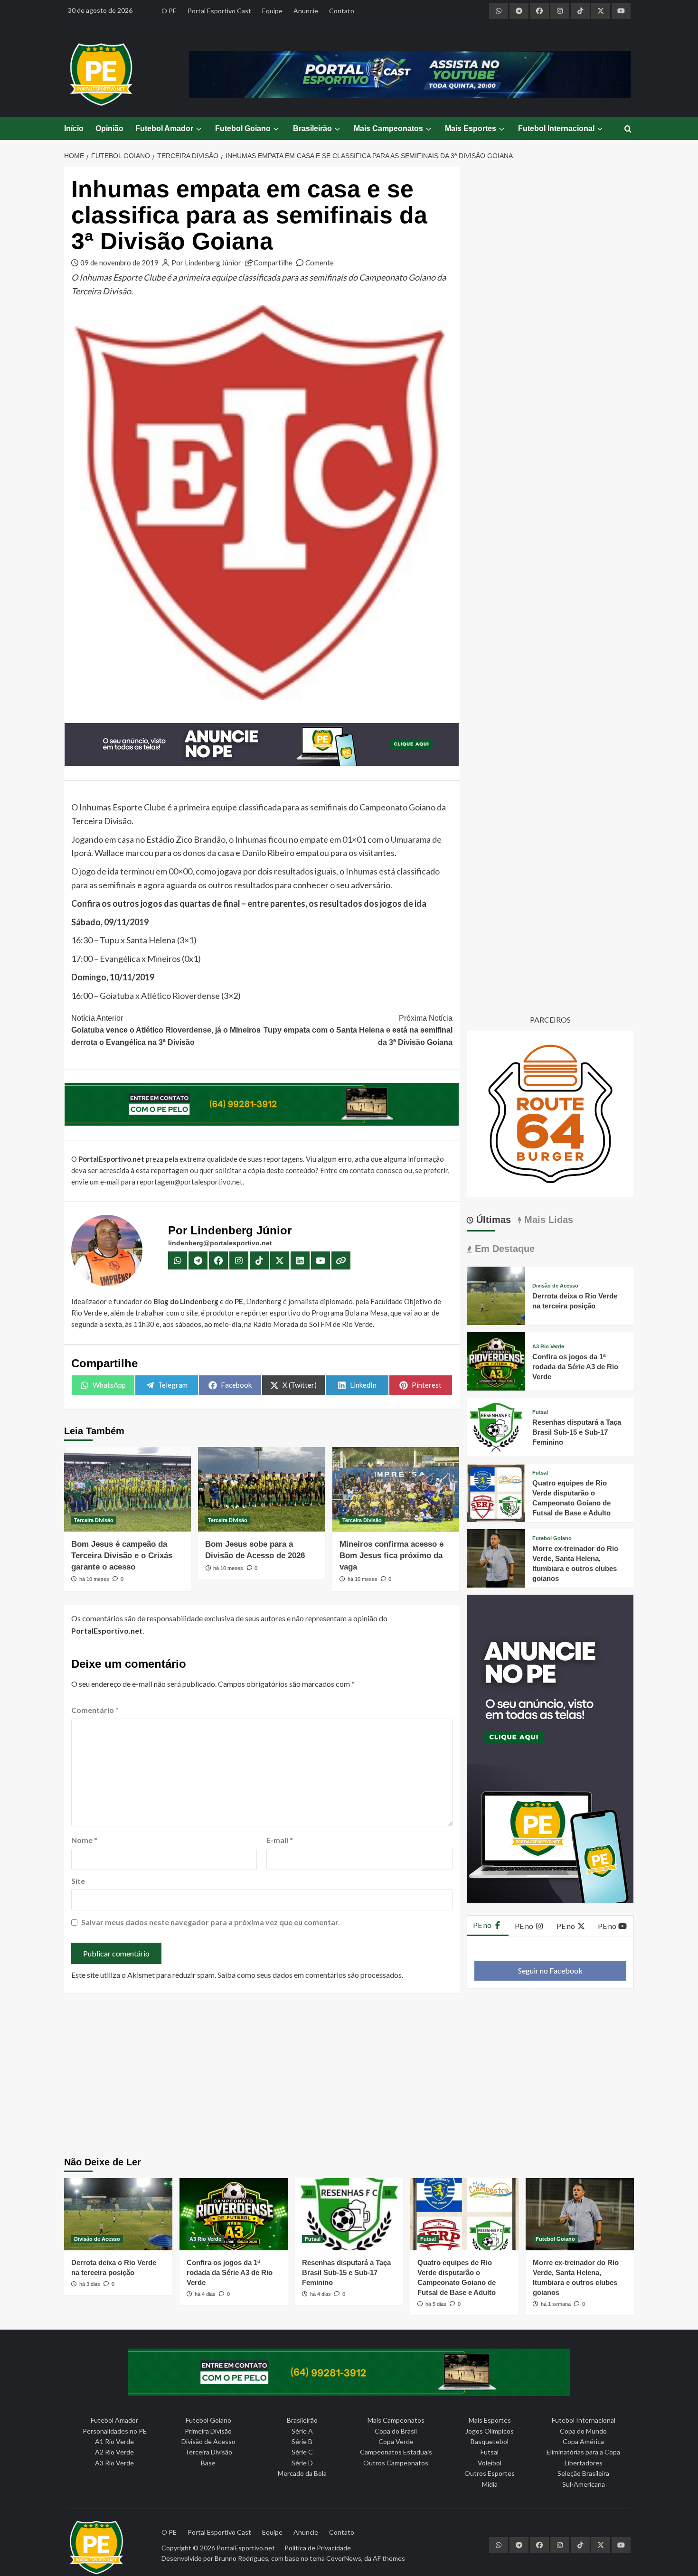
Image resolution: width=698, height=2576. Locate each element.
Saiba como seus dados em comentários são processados (310, 1975)
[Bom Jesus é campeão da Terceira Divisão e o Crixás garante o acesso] (127, 1489)
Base (208, 2463)
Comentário (95, 1710)
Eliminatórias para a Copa (583, 2452)
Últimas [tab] (492, 1220)
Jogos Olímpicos (490, 2431)
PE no (483, 1925)
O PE (169, 11)
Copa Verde (396, 2441)
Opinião (109, 128)
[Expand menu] (198, 129)
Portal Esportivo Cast (219, 11)
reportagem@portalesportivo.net (190, 1182)
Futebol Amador (164, 128)
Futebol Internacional (556, 128)
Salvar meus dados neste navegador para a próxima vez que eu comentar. (211, 1922)
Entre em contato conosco (361, 1170)
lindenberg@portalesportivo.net (220, 1243)
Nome (84, 1840)
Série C (302, 2452)
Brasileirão (312, 128)
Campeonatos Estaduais (396, 2452)
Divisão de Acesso (555, 1286)
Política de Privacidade (318, 2548)
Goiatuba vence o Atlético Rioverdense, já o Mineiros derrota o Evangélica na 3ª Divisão (166, 1030)
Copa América (583, 2441)
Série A (302, 2431)
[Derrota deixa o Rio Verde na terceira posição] (496, 1294)
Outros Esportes (490, 2473)
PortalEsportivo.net (246, 2548)
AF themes (389, 2558)
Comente (320, 263)
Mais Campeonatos (388, 128)
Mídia (490, 2484)
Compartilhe (273, 263)
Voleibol (490, 2463)
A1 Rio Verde (114, 2441)
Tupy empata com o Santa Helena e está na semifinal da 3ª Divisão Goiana (358, 1030)
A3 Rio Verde (548, 1347)
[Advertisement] (349, 2076)
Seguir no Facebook (550, 1970)
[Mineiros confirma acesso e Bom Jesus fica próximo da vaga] (396, 1489)
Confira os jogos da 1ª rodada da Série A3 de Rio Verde (575, 1367)
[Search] (628, 129)
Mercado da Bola (302, 2473)
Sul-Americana (584, 2484)
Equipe (272, 11)
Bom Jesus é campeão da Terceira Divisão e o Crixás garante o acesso (122, 1556)
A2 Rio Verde (114, 2452)
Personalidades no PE (115, 2431)
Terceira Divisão (94, 1520)
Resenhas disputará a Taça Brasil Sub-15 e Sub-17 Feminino (577, 1432)
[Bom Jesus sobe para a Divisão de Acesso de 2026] (261, 1489)
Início (74, 128)
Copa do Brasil (396, 2431)
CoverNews (344, 2558)
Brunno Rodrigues (241, 2558)
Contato (342, 11)
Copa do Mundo (583, 2431)
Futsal (540, 1412)
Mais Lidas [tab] (547, 1220)
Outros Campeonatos (396, 2463)
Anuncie (306, 11)
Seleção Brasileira (583, 2473)
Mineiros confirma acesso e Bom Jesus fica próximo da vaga (391, 1556)
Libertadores (584, 2463)
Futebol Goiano (243, 128)
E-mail (280, 1840)
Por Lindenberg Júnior (206, 263)
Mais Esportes (471, 128)
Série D (302, 2463)
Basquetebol (490, 2441)
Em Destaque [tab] (503, 1249)
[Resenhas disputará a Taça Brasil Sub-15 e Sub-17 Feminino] (496, 1426)
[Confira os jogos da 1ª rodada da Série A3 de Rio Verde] (496, 1360)
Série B (302, 2441)
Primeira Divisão (208, 2431)
